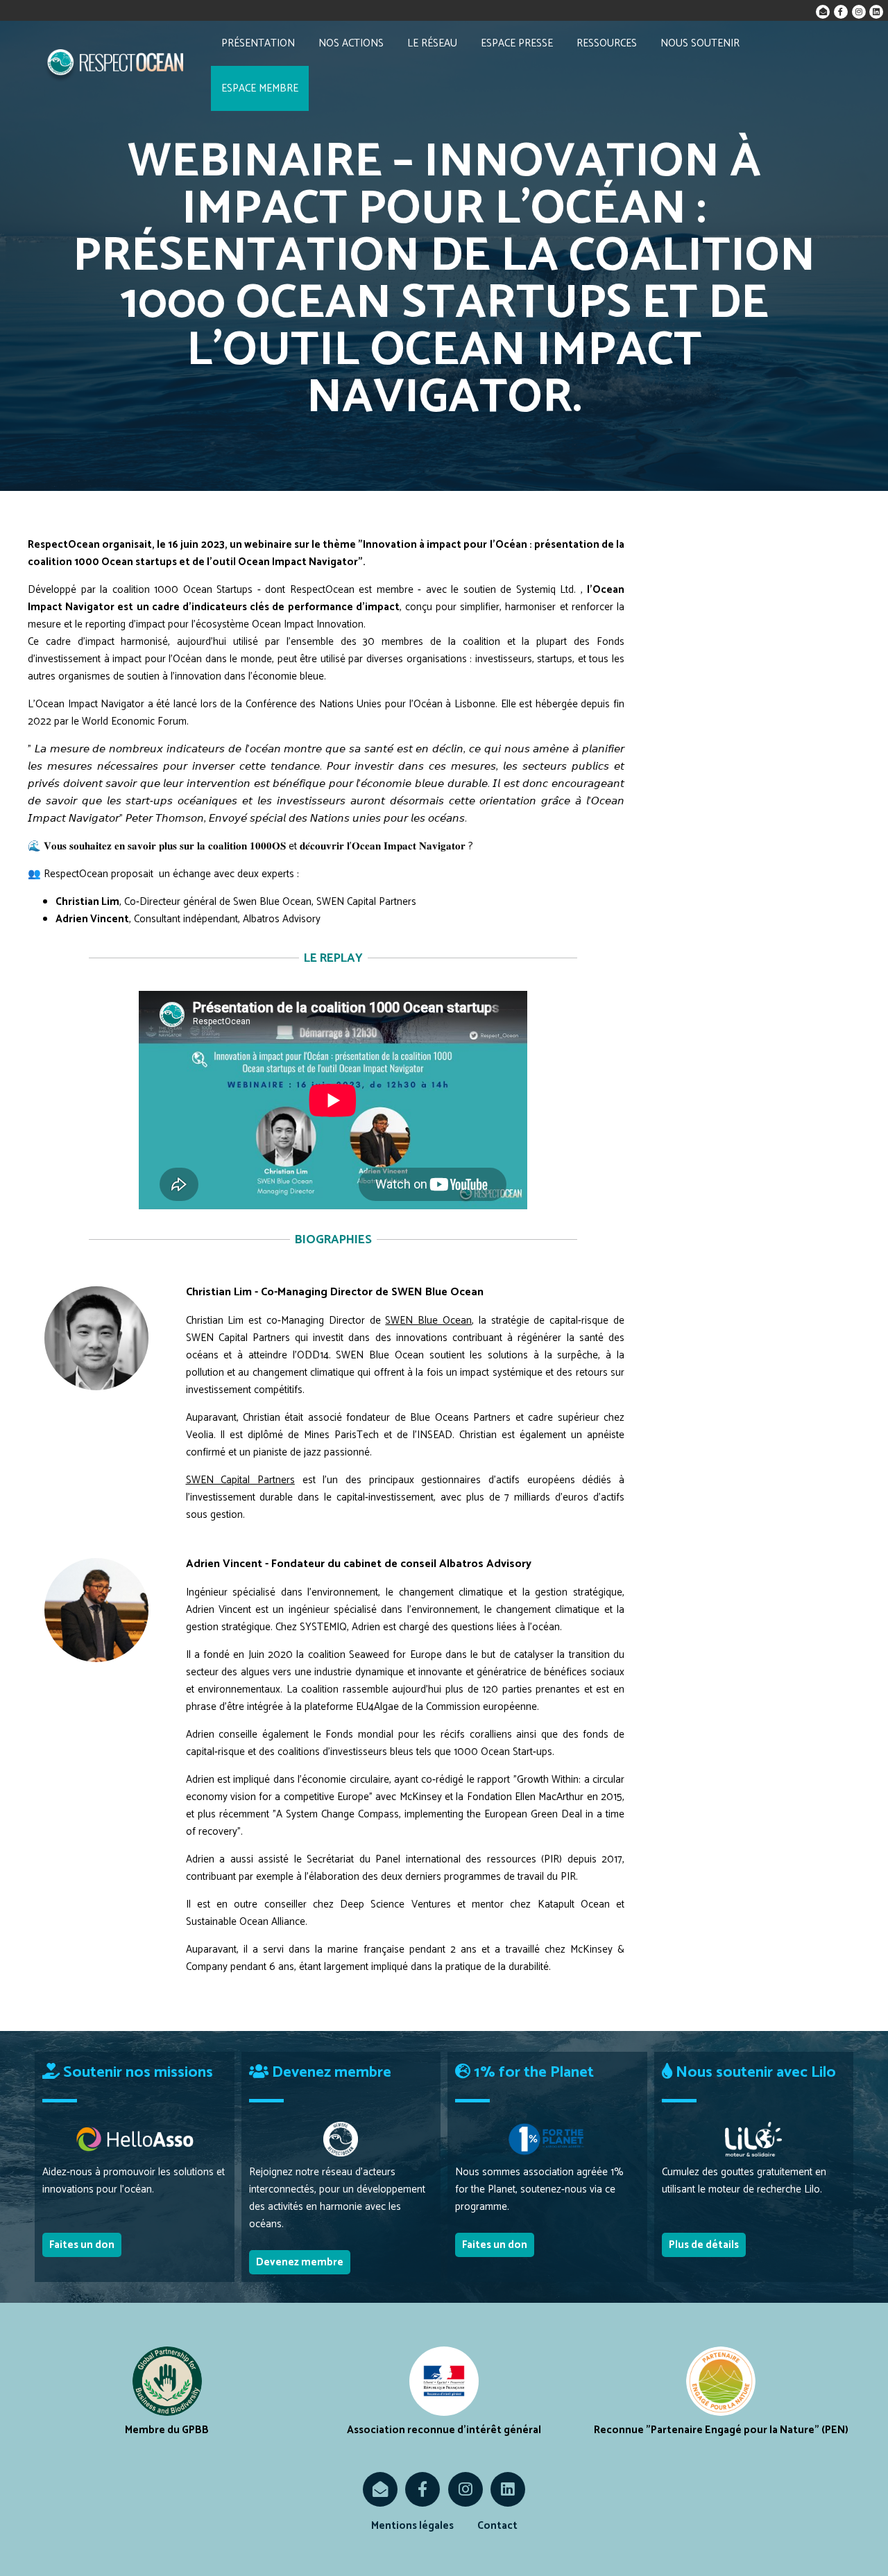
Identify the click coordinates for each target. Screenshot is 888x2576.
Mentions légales (412, 2526)
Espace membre (260, 88)
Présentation (258, 43)
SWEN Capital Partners (240, 1480)
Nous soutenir (700, 43)
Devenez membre (300, 2262)
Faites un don (82, 2245)
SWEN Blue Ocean (428, 1321)
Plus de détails (704, 2245)
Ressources (607, 43)
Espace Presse (517, 43)
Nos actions (351, 43)
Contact (497, 2526)
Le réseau (432, 43)
